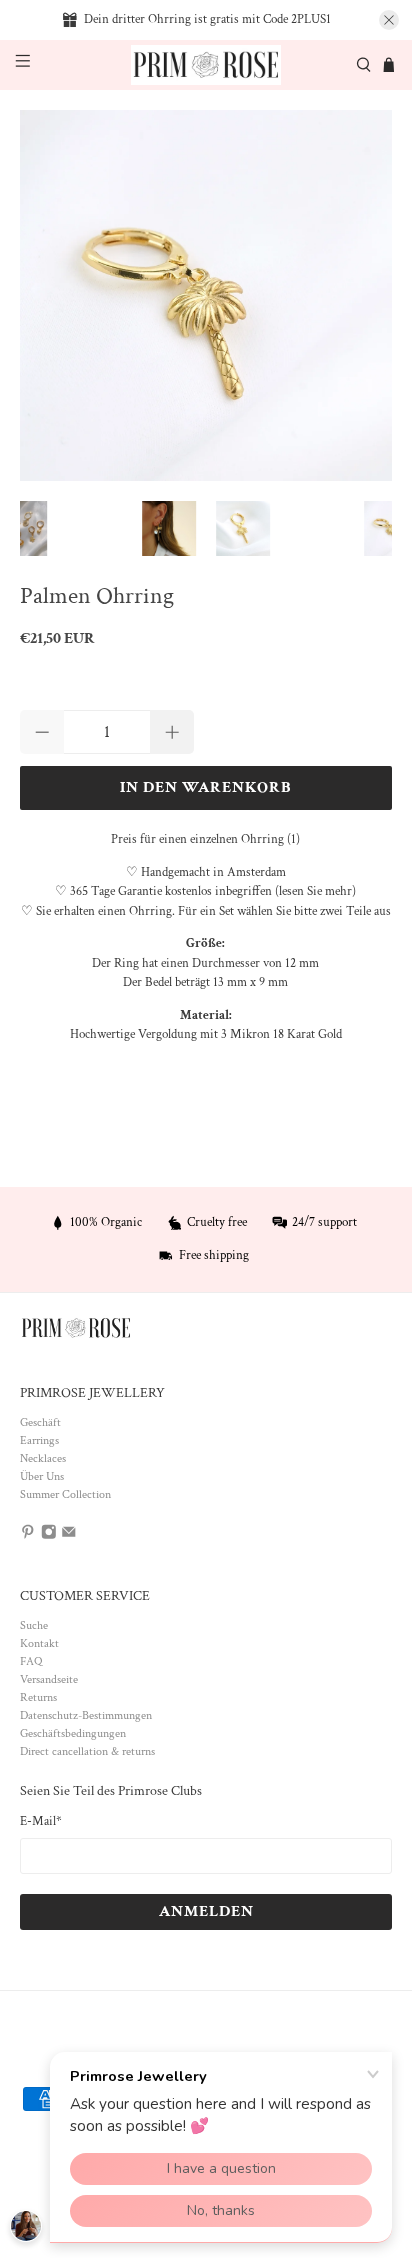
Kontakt (39, 1643)
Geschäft (40, 1422)
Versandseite (49, 1679)
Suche (34, 1625)
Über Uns (42, 1476)
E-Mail (41, 1821)
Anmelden (206, 1911)
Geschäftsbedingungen (73, 1733)
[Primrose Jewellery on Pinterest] (28, 1536)
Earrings (39, 1440)
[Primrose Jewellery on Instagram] (49, 1536)
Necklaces (43, 1458)
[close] (389, 20)
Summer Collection (65, 1494)
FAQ (31, 1661)
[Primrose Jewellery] (206, 65)
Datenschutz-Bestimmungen (86, 1715)
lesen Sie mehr (315, 891)
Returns (38, 1697)
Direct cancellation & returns (87, 1751)
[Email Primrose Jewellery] (69, 1536)
